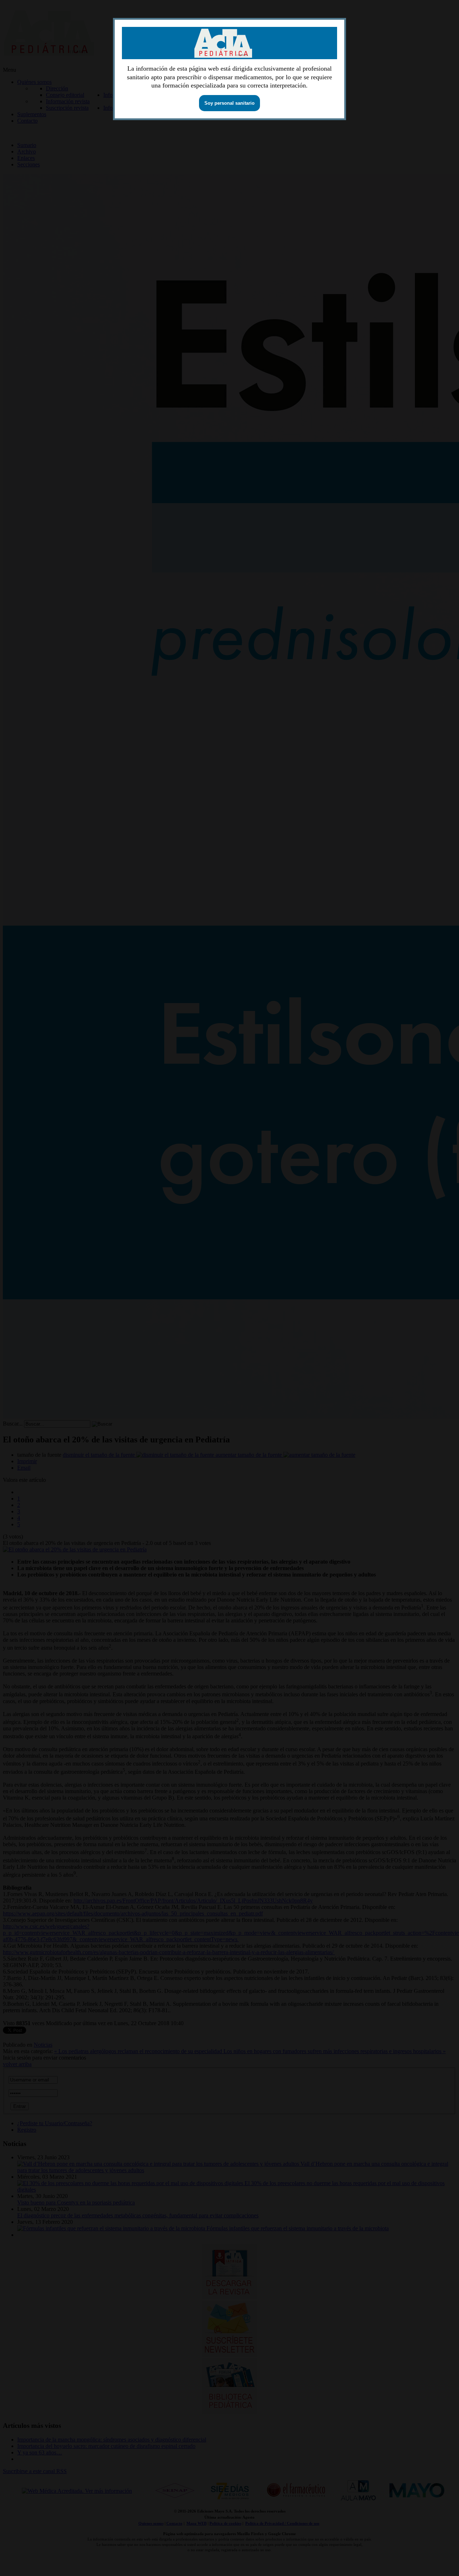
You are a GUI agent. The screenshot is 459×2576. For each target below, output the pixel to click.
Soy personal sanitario (229, 103)
